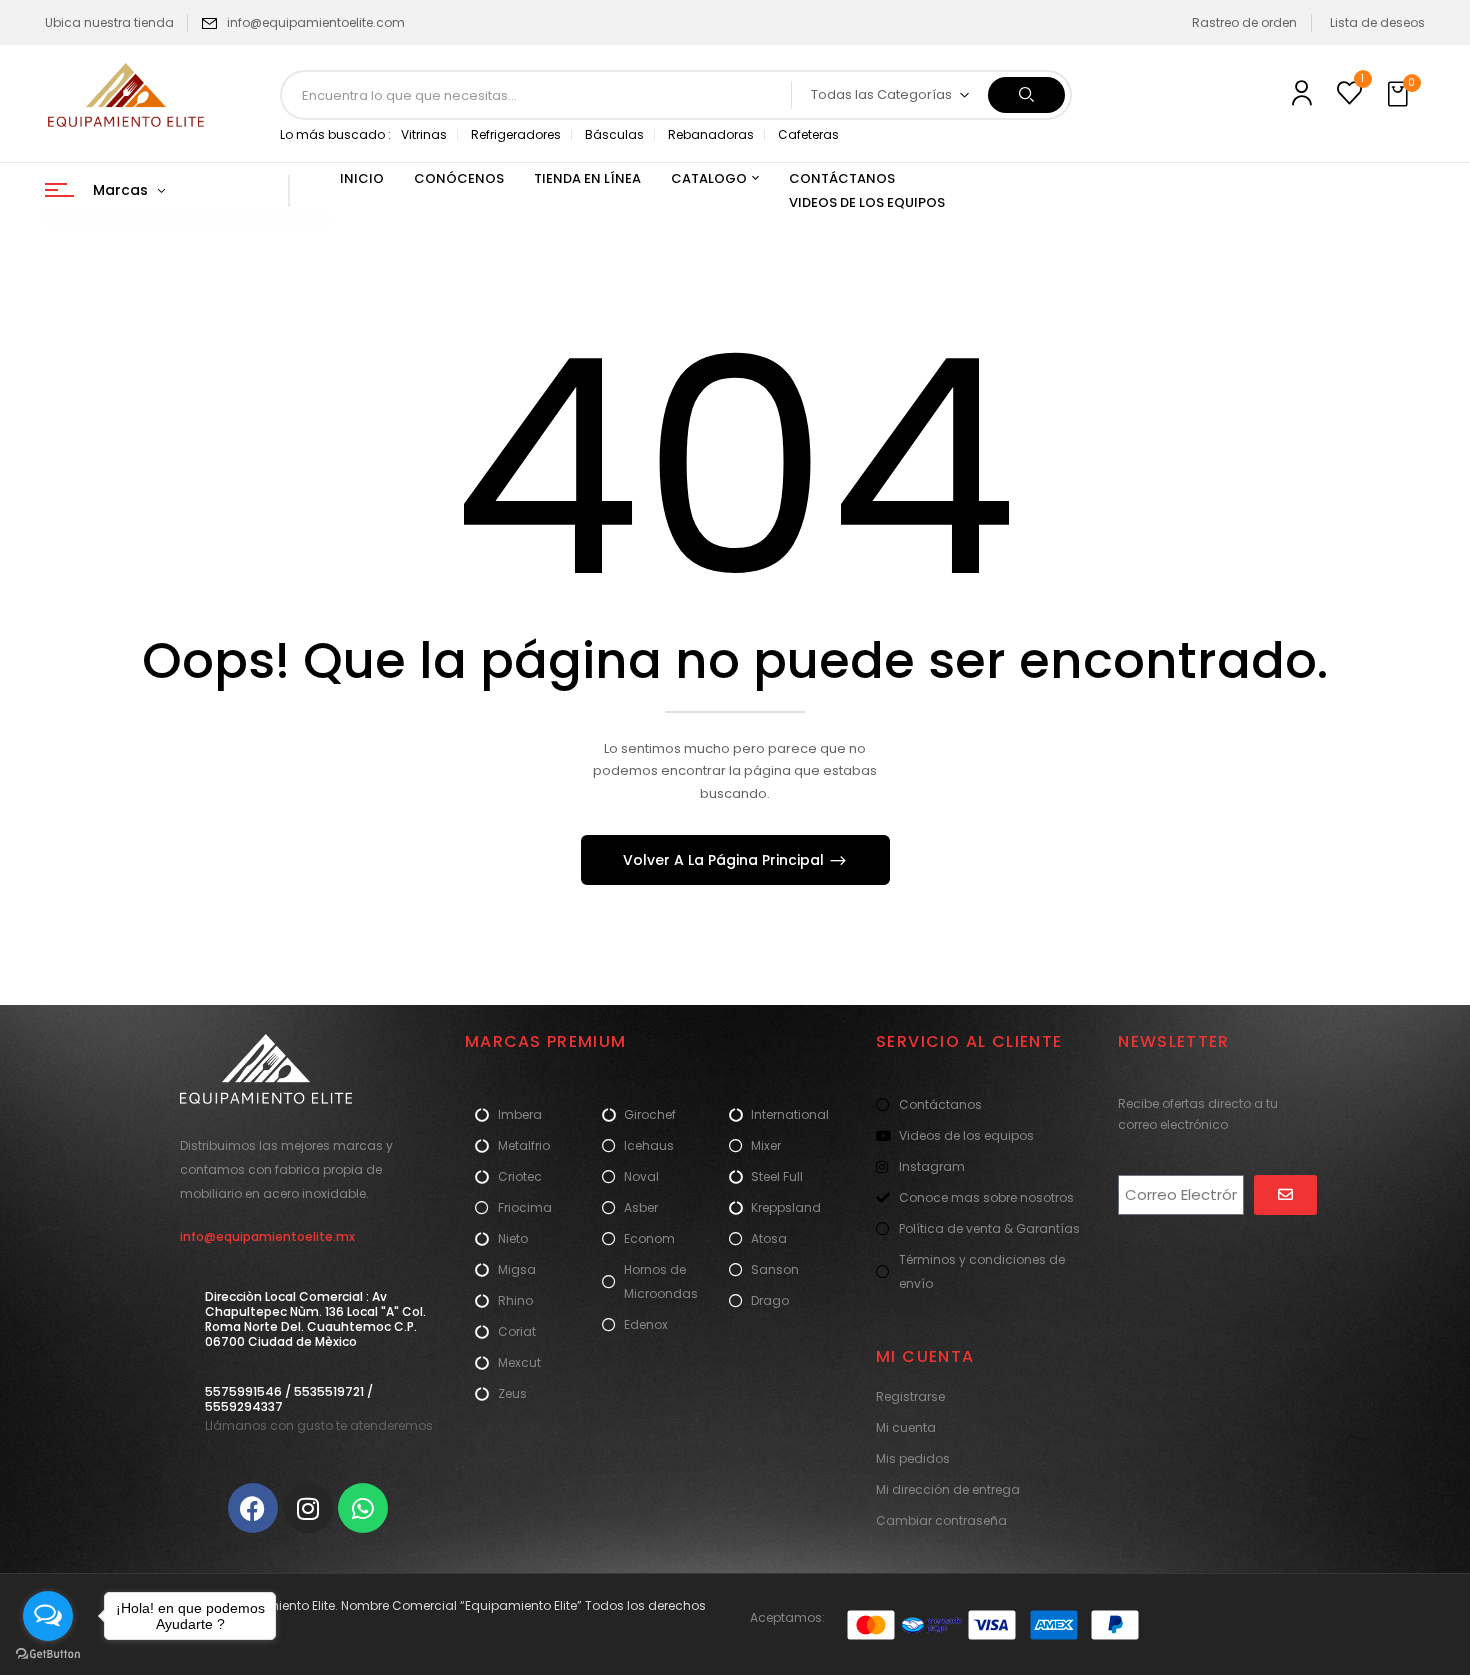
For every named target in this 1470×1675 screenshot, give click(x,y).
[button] (1400, 95)
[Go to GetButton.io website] (48, 1654)
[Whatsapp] (363, 1508)
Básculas (614, 134)
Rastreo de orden (1244, 22)
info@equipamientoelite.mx (267, 1236)
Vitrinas (424, 134)
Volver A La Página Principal (725, 860)
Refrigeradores (516, 134)
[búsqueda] (1026, 95)
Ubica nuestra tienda (109, 22)
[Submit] (1285, 1195)
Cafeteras (808, 134)
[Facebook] (253, 1508)
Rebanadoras (711, 134)
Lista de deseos (1377, 22)
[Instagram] (308, 1508)
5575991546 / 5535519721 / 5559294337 (289, 1399)
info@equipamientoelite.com (316, 22)
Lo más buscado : (335, 134)
